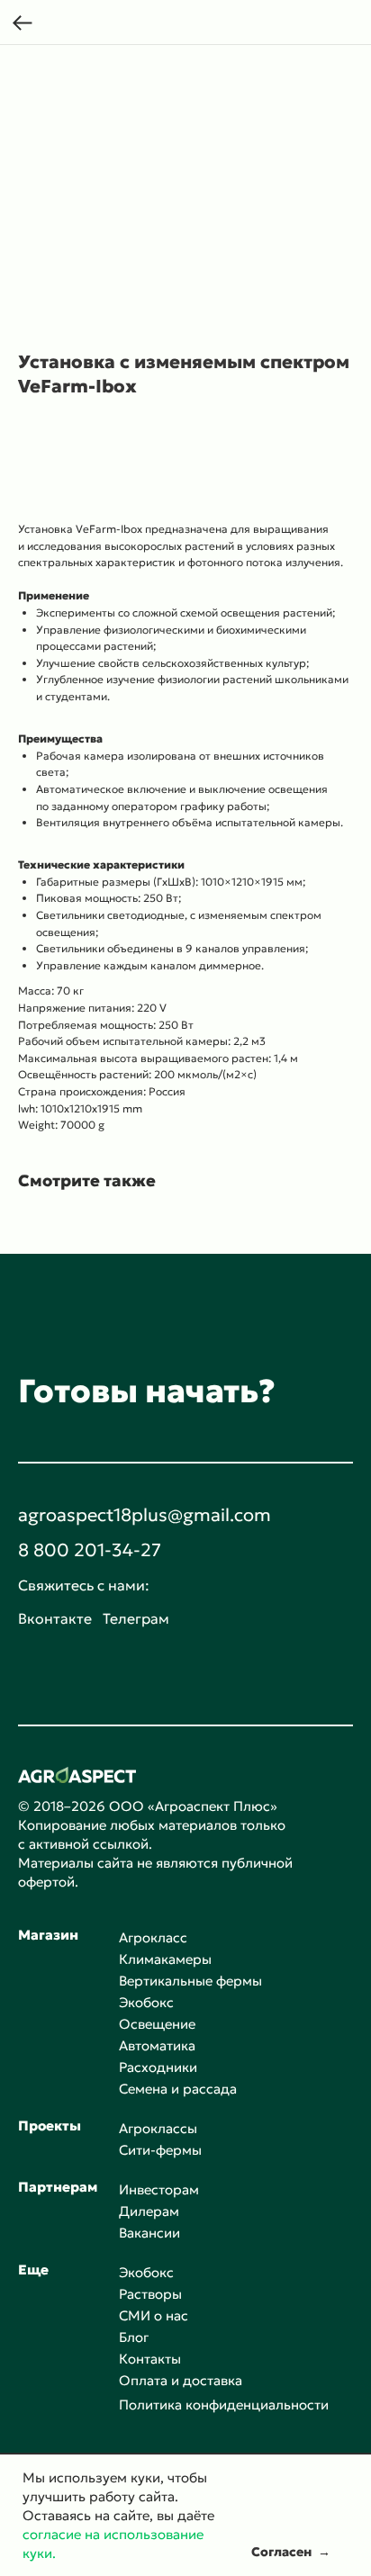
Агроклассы (158, 2128)
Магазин (48, 1935)
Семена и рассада (178, 2089)
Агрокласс (153, 1937)
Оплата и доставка (181, 2380)
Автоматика (157, 2045)
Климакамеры (165, 1959)
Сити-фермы (160, 2150)
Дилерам (149, 2211)
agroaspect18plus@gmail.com (145, 1515)
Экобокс (146, 2002)
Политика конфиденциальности (224, 2405)
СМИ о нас (154, 2315)
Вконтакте (55, 1618)
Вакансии (149, 2233)
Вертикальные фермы (190, 1981)
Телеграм (136, 1618)
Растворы (150, 2294)
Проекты (50, 2126)
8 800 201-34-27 (90, 1550)
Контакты (150, 2359)
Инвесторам (159, 2189)
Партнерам (58, 2187)
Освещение (157, 2024)
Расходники (158, 2067)
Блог (134, 2337)
